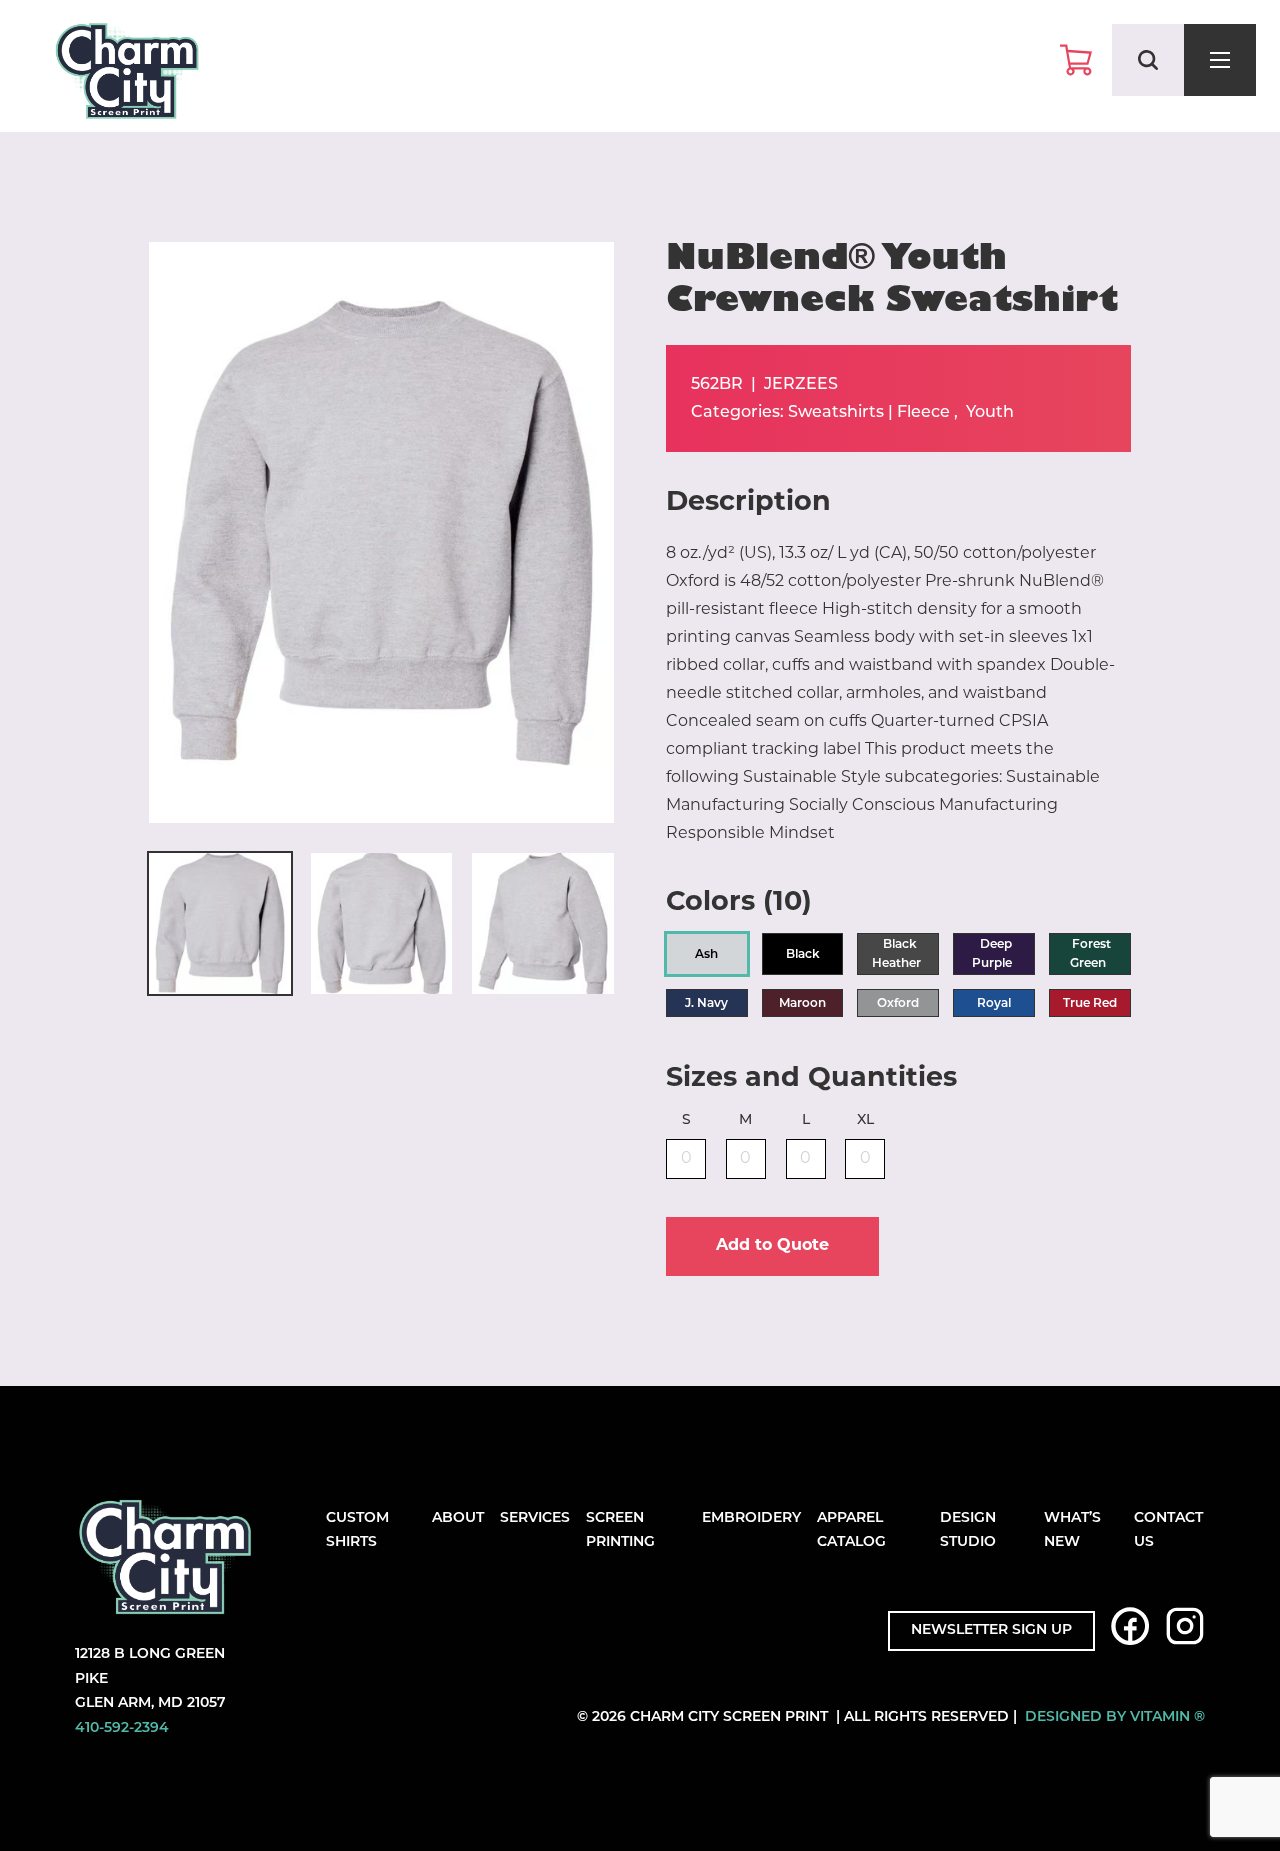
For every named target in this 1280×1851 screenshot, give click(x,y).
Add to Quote (772, 1246)
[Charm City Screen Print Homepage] (127, 76)
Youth (990, 413)
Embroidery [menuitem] (751, 1518)
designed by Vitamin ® (1115, 1717)
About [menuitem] (458, 1518)
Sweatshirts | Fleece (869, 413)
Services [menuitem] (535, 1518)
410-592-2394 (122, 1728)
